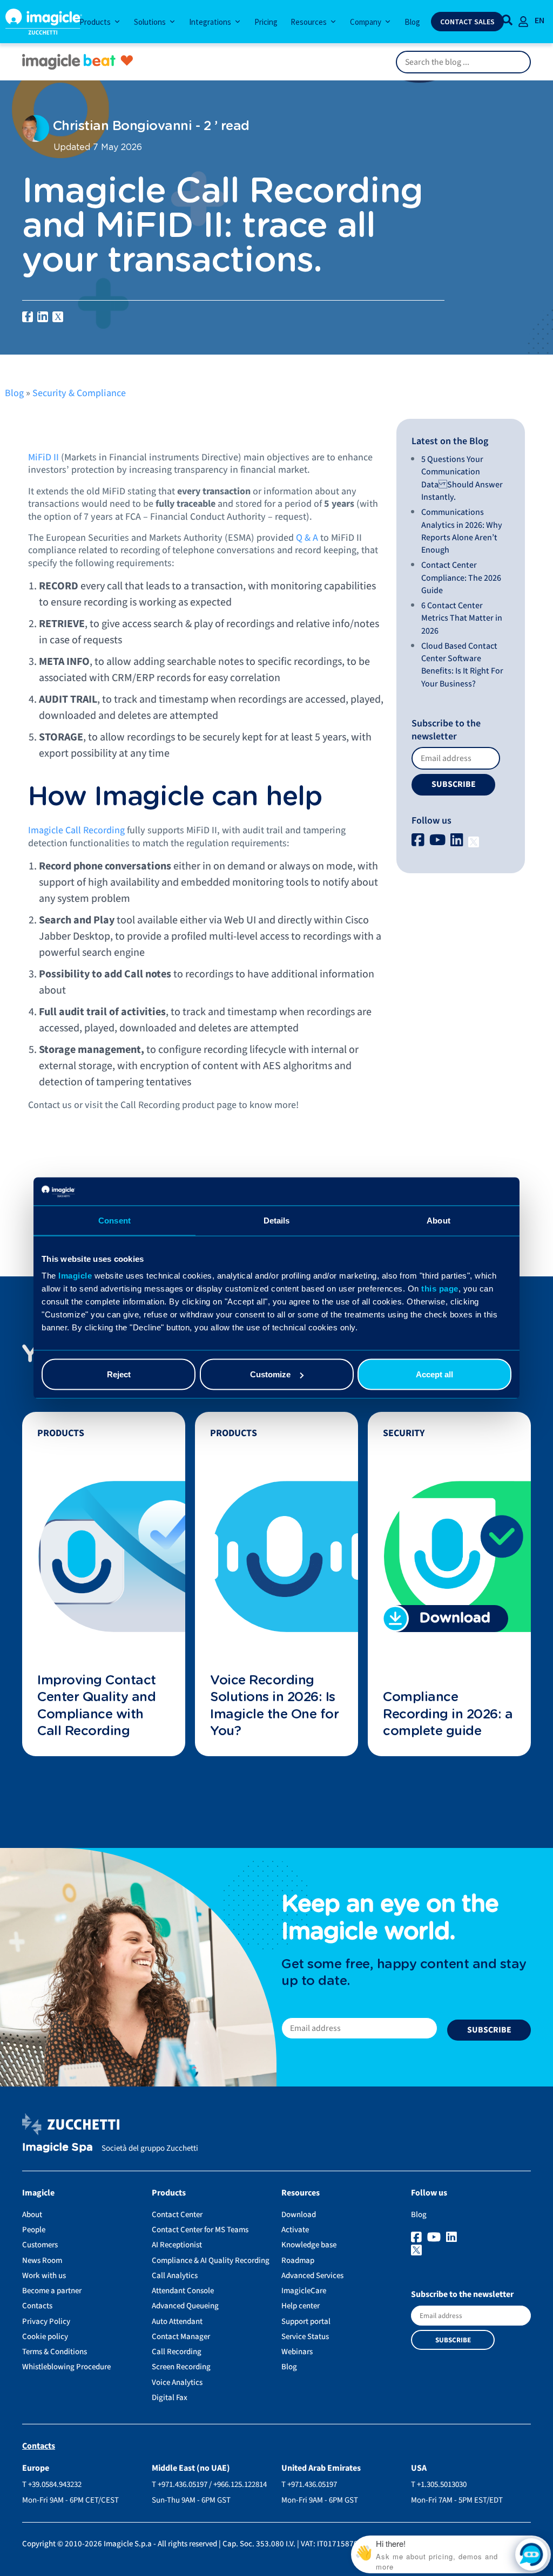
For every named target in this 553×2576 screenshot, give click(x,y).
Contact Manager (181, 2337)
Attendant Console (183, 2291)
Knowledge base (309, 2245)
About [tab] (439, 1220)
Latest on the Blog (450, 441)
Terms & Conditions (55, 2352)
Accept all (434, 1374)
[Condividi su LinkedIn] (43, 317)
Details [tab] (277, 1220)
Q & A (307, 538)
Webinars (297, 2352)
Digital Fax (170, 2398)
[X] (474, 841)
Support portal (306, 2322)
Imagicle (75, 1276)
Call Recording (177, 2352)
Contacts (37, 2306)
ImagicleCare (304, 2291)
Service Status (305, 2337)
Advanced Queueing (185, 2306)
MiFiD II (43, 457)
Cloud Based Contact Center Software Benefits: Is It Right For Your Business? (462, 665)
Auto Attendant (177, 2322)
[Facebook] (419, 841)
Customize (270, 1374)
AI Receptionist (177, 2245)
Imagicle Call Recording (76, 830)
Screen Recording (181, 2367)
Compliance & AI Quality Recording (211, 2261)
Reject (119, 1374)
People (34, 2230)
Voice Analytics (177, 2383)
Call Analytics (175, 2276)
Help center (301, 2306)
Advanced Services (312, 2276)
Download (299, 2215)
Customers (40, 2245)
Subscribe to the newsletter (446, 730)
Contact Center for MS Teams (200, 2230)
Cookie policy (45, 2337)
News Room (42, 2261)
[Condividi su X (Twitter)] (58, 317)
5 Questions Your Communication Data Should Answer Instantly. (462, 478)
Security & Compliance (79, 393)
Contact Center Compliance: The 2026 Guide (461, 578)
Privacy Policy (46, 2322)
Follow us (431, 821)
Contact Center (177, 2215)
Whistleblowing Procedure (66, 2367)
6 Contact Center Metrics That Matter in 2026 (462, 618)
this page (440, 1289)
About (32, 2215)
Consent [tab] (114, 1220)
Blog (14, 393)
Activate (295, 2230)
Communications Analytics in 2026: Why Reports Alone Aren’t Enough (462, 531)
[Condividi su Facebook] (28, 317)
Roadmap (298, 2261)
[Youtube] (439, 841)
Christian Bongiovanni (120, 126)
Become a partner (52, 2291)
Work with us (44, 2276)
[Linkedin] (458, 841)
